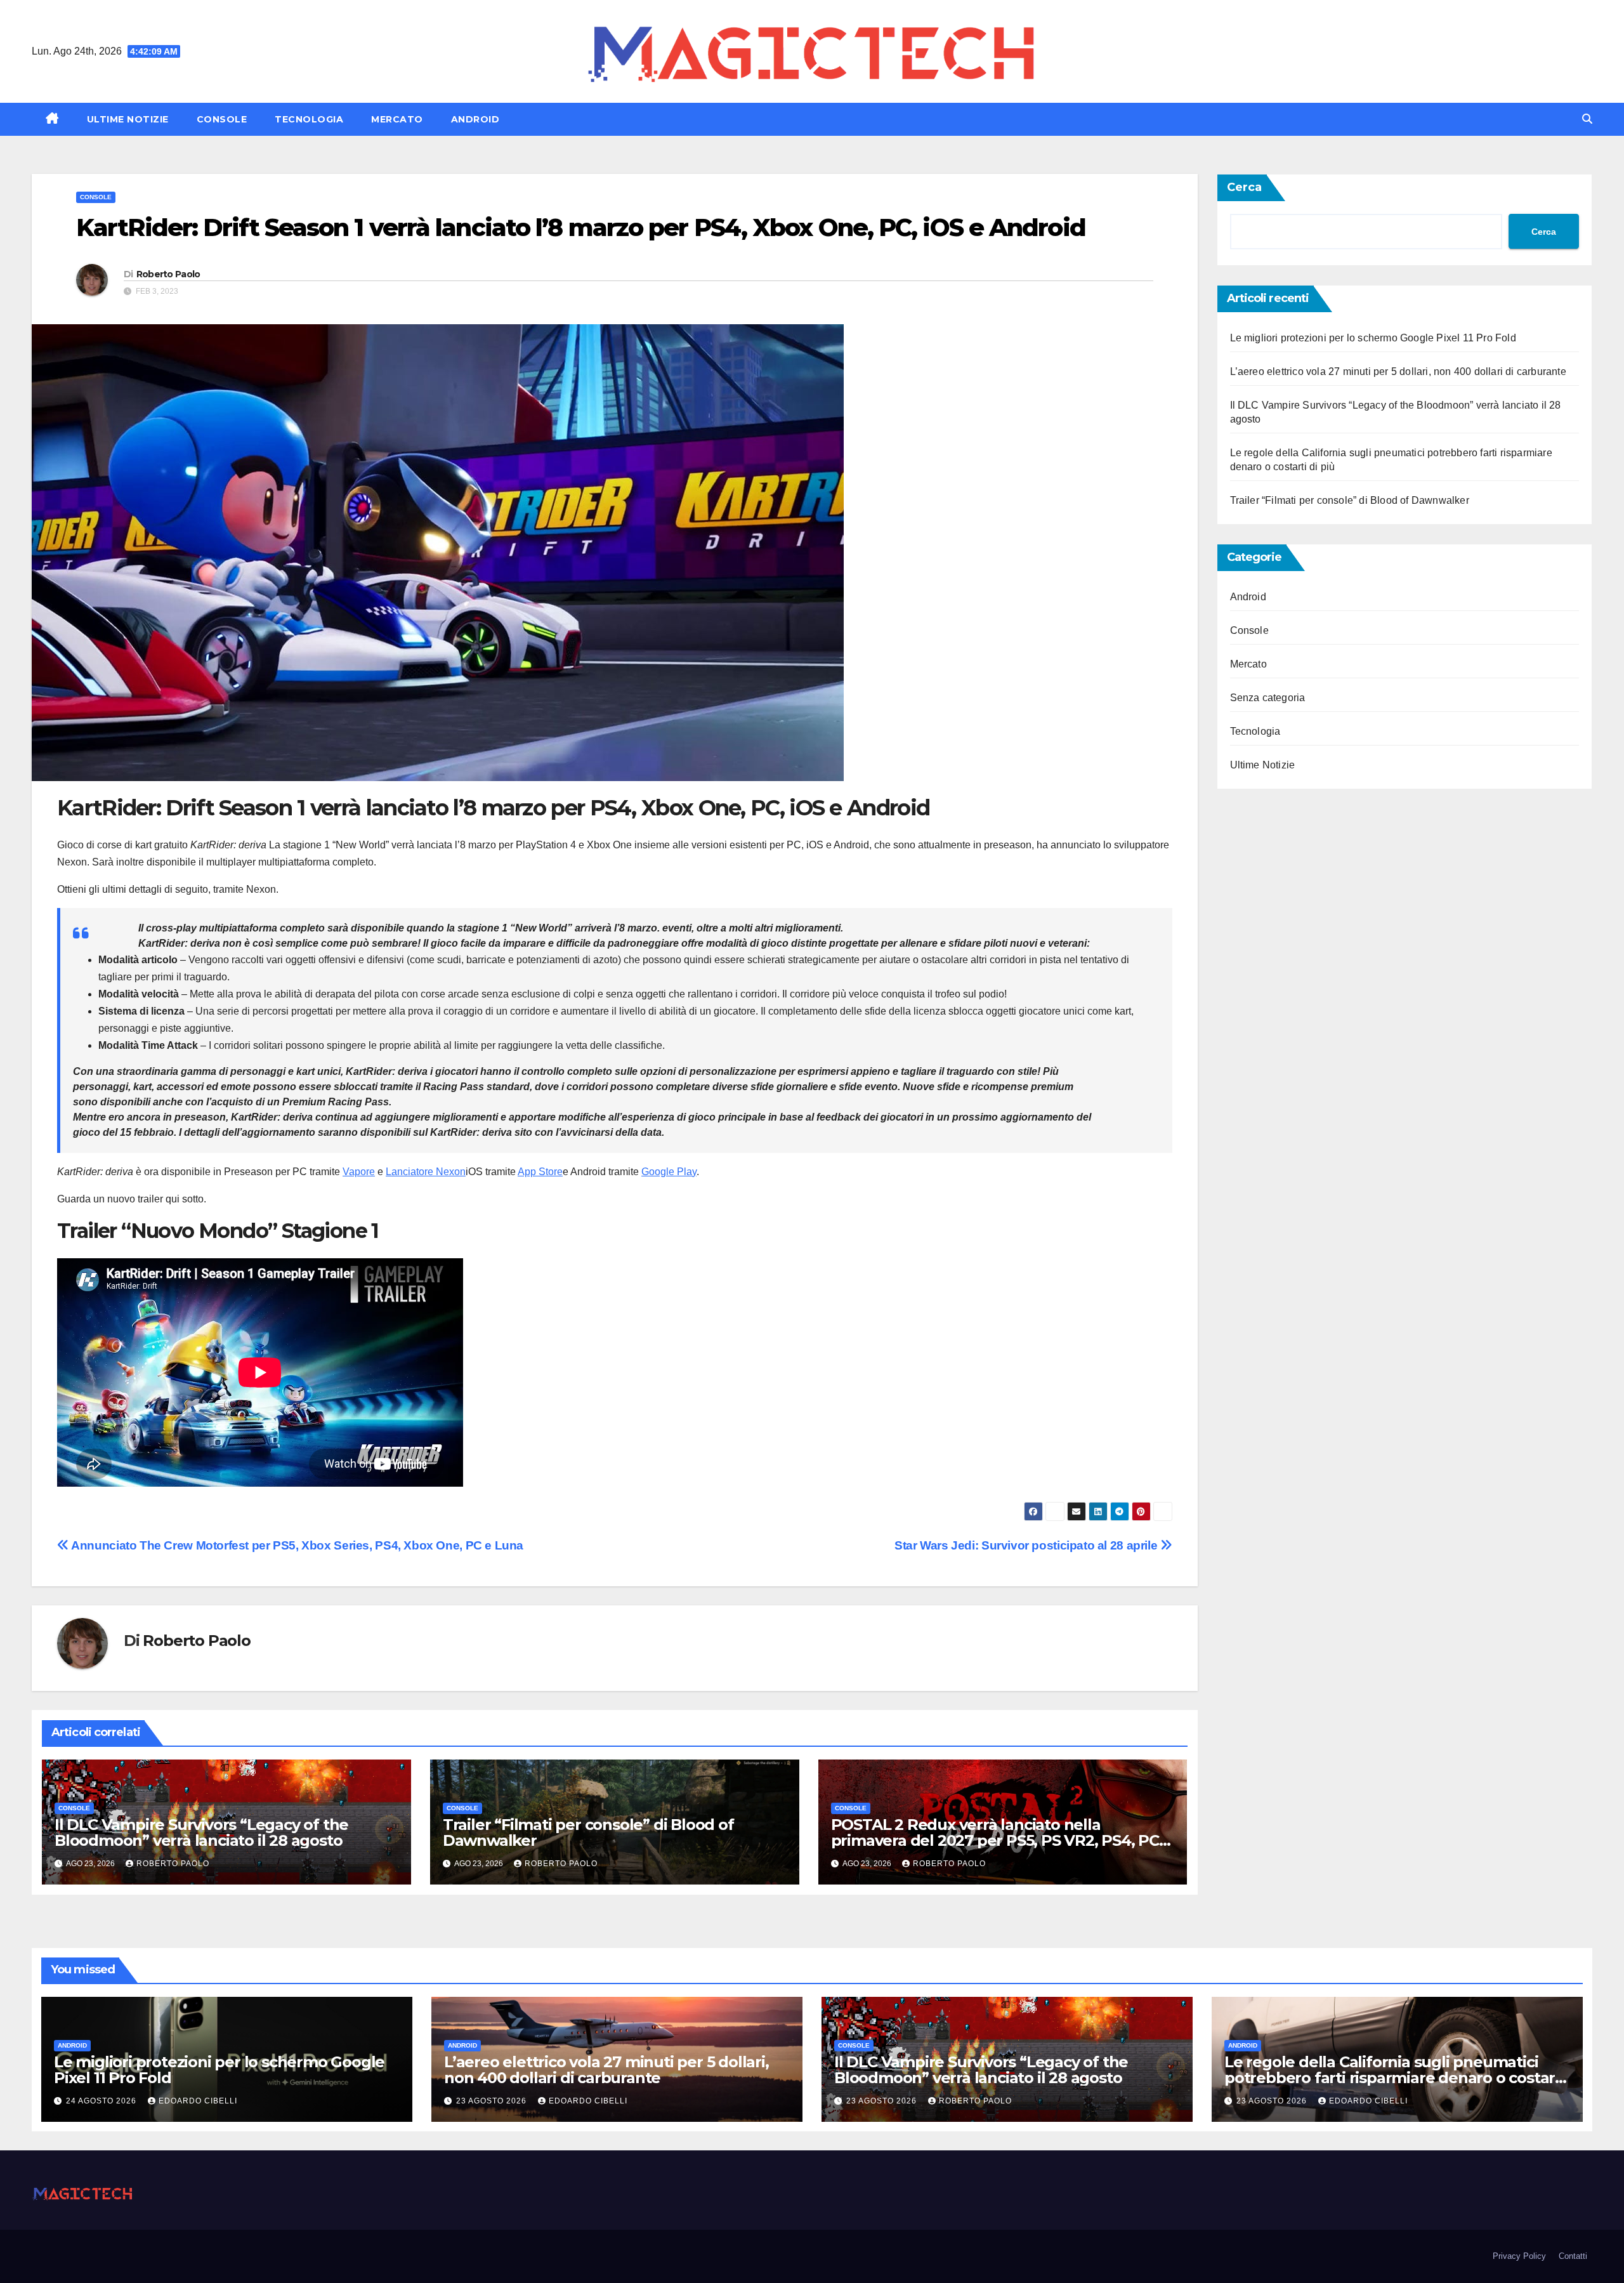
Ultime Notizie (128, 119)
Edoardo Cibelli (198, 2101)
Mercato (397, 119)
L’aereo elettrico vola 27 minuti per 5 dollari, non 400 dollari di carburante (1398, 372)
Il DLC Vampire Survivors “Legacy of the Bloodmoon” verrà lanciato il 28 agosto (201, 1832)
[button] (1587, 119)
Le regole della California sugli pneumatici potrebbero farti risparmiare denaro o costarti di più (1395, 2078)
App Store (540, 1172)
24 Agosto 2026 (102, 2101)
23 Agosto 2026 (493, 2101)
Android (475, 119)
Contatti (1573, 2256)
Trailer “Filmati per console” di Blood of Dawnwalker (588, 1832)
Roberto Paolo (168, 274)
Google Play (669, 1172)
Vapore (359, 1172)
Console (222, 119)
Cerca (1244, 187)
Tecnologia (309, 119)
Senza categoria (1268, 698)
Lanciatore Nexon (426, 1172)
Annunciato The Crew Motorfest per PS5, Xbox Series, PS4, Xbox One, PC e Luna (296, 1545)
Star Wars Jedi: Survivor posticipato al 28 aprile (1027, 1545)
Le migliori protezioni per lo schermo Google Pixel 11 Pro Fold (1373, 338)
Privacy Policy (1519, 2256)
